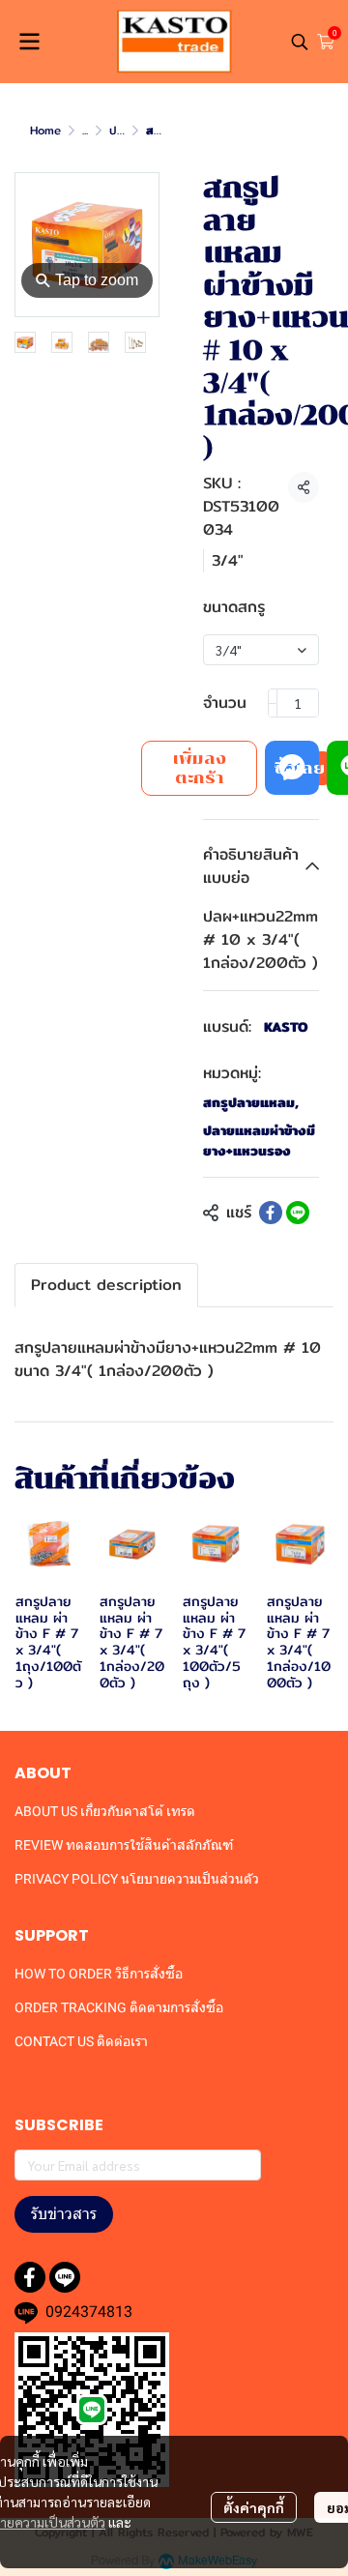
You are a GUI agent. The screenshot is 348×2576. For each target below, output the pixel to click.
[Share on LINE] (298, 1213)
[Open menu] (29, 42)
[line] (65, 2277)
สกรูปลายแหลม (251, 1103)
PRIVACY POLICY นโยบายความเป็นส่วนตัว (137, 1879)
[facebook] (30, 2277)
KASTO (286, 1027)
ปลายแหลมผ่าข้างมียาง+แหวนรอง (259, 1141)
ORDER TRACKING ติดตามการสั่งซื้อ (119, 2007)
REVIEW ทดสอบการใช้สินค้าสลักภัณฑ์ (124, 1845)
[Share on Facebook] (271, 1213)
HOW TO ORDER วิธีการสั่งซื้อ (99, 1974)
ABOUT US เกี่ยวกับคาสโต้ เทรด (105, 1811)
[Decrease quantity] (273, 703)
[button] (300, 42)
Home (45, 130)
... (85, 130)
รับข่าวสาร (64, 2214)
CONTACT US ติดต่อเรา (81, 2041)
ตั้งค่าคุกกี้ (254, 2507)
